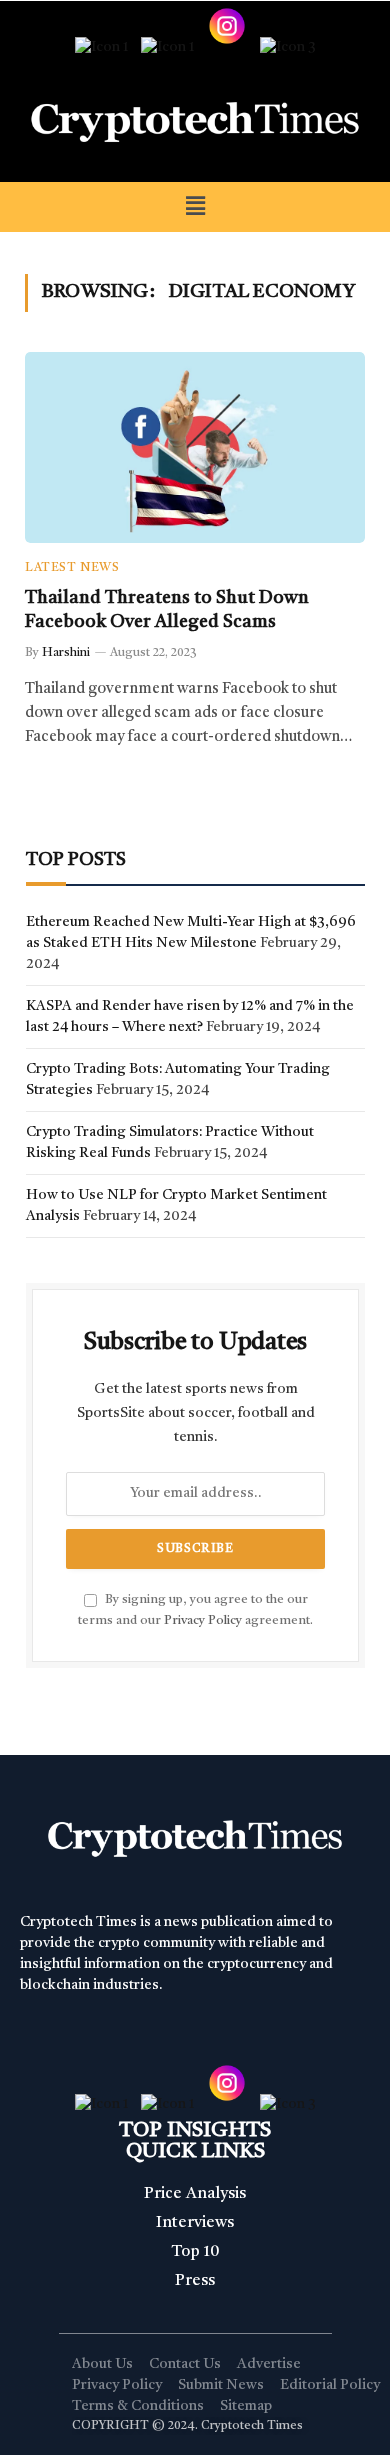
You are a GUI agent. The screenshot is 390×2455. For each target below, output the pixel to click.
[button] (195, 206)
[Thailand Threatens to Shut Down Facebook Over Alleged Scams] (195, 447)
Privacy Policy (203, 1620)
